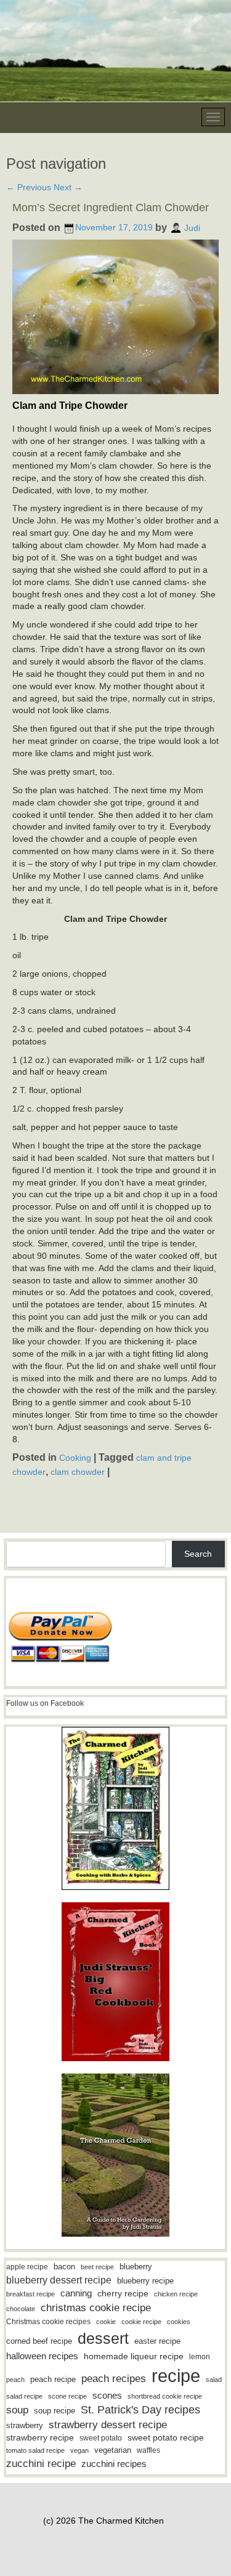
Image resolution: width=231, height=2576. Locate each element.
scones (107, 2395)
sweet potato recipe (166, 2438)
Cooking (75, 1458)
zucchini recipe (41, 2464)
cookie (106, 2322)
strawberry (25, 2425)
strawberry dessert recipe (108, 2425)
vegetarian (113, 2450)
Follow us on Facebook (45, 1703)
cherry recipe (123, 2294)
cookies (179, 2322)
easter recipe (157, 2341)
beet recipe (97, 2267)
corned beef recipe (39, 2341)
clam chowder (78, 1471)
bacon (64, 2267)
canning (76, 2293)
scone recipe (67, 2396)
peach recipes (114, 2379)
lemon (200, 2357)
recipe (176, 2376)
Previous (29, 187)
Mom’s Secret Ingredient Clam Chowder (111, 208)
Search (198, 1554)
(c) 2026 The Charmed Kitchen (103, 2521)
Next (68, 187)
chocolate (21, 2309)
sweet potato (101, 2438)
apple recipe (27, 2267)
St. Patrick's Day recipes (140, 2410)
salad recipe (24, 2396)
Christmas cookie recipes (48, 2322)
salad (214, 2380)
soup (17, 2410)
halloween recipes (42, 2356)
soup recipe (55, 2411)
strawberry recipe (40, 2438)
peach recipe (53, 2379)
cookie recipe (141, 2322)
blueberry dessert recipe (59, 2280)
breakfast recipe (30, 2294)
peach (15, 2380)
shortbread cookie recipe (165, 2396)
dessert (103, 2338)
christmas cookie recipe (96, 2307)
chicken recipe (176, 2294)
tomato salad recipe (35, 2450)
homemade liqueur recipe (134, 2356)
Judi (192, 227)
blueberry (136, 2267)
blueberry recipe (145, 2281)
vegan (79, 2450)
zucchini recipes (114, 2464)
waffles (148, 2450)
